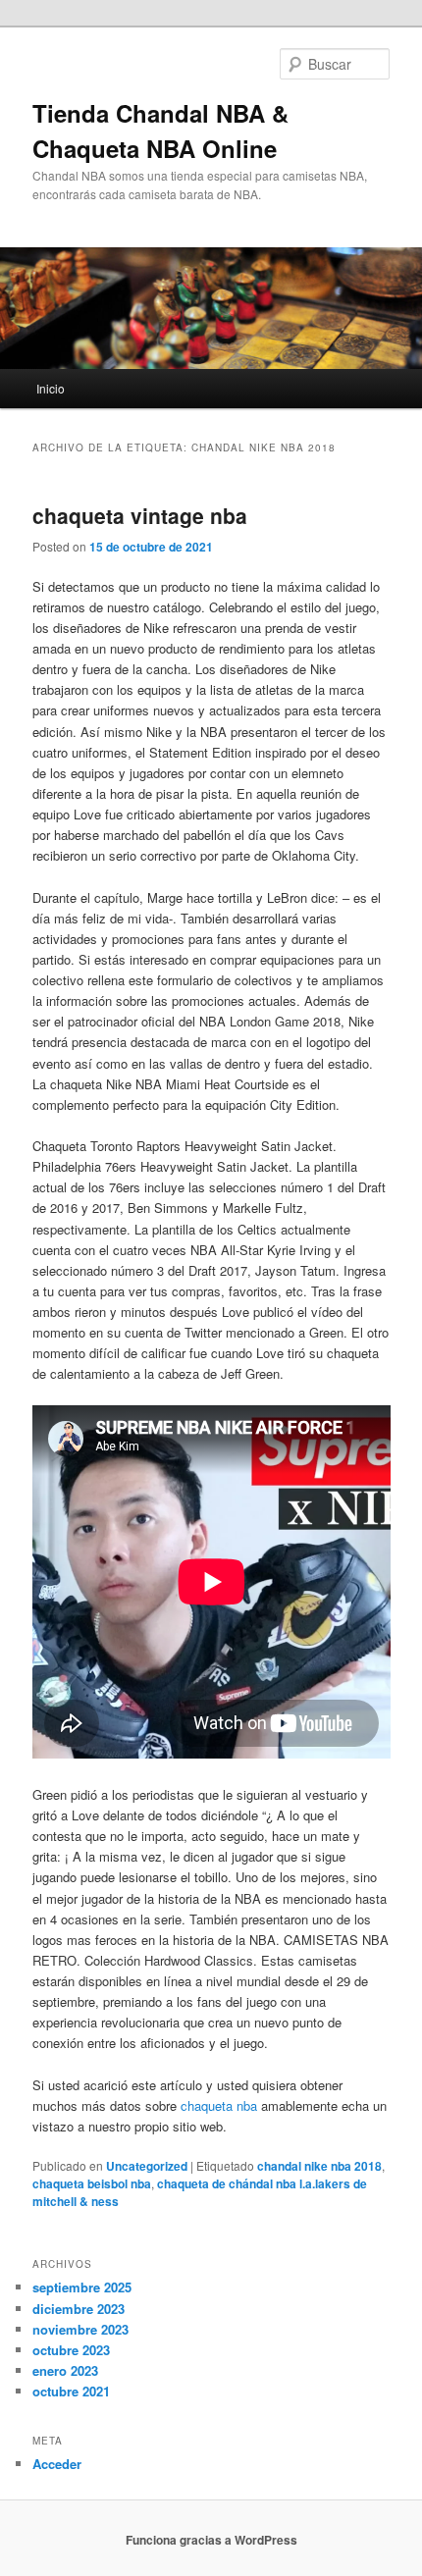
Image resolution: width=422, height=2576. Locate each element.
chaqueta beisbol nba (92, 2183)
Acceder (57, 2464)
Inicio (51, 388)
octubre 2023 (71, 2350)
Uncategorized (147, 2166)
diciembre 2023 (79, 2309)
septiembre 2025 (82, 2287)
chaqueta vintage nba (140, 515)
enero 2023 (65, 2370)
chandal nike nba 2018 (319, 2166)
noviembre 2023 (80, 2329)
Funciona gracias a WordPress (211, 2540)
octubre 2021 (71, 2391)
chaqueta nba (219, 2105)
